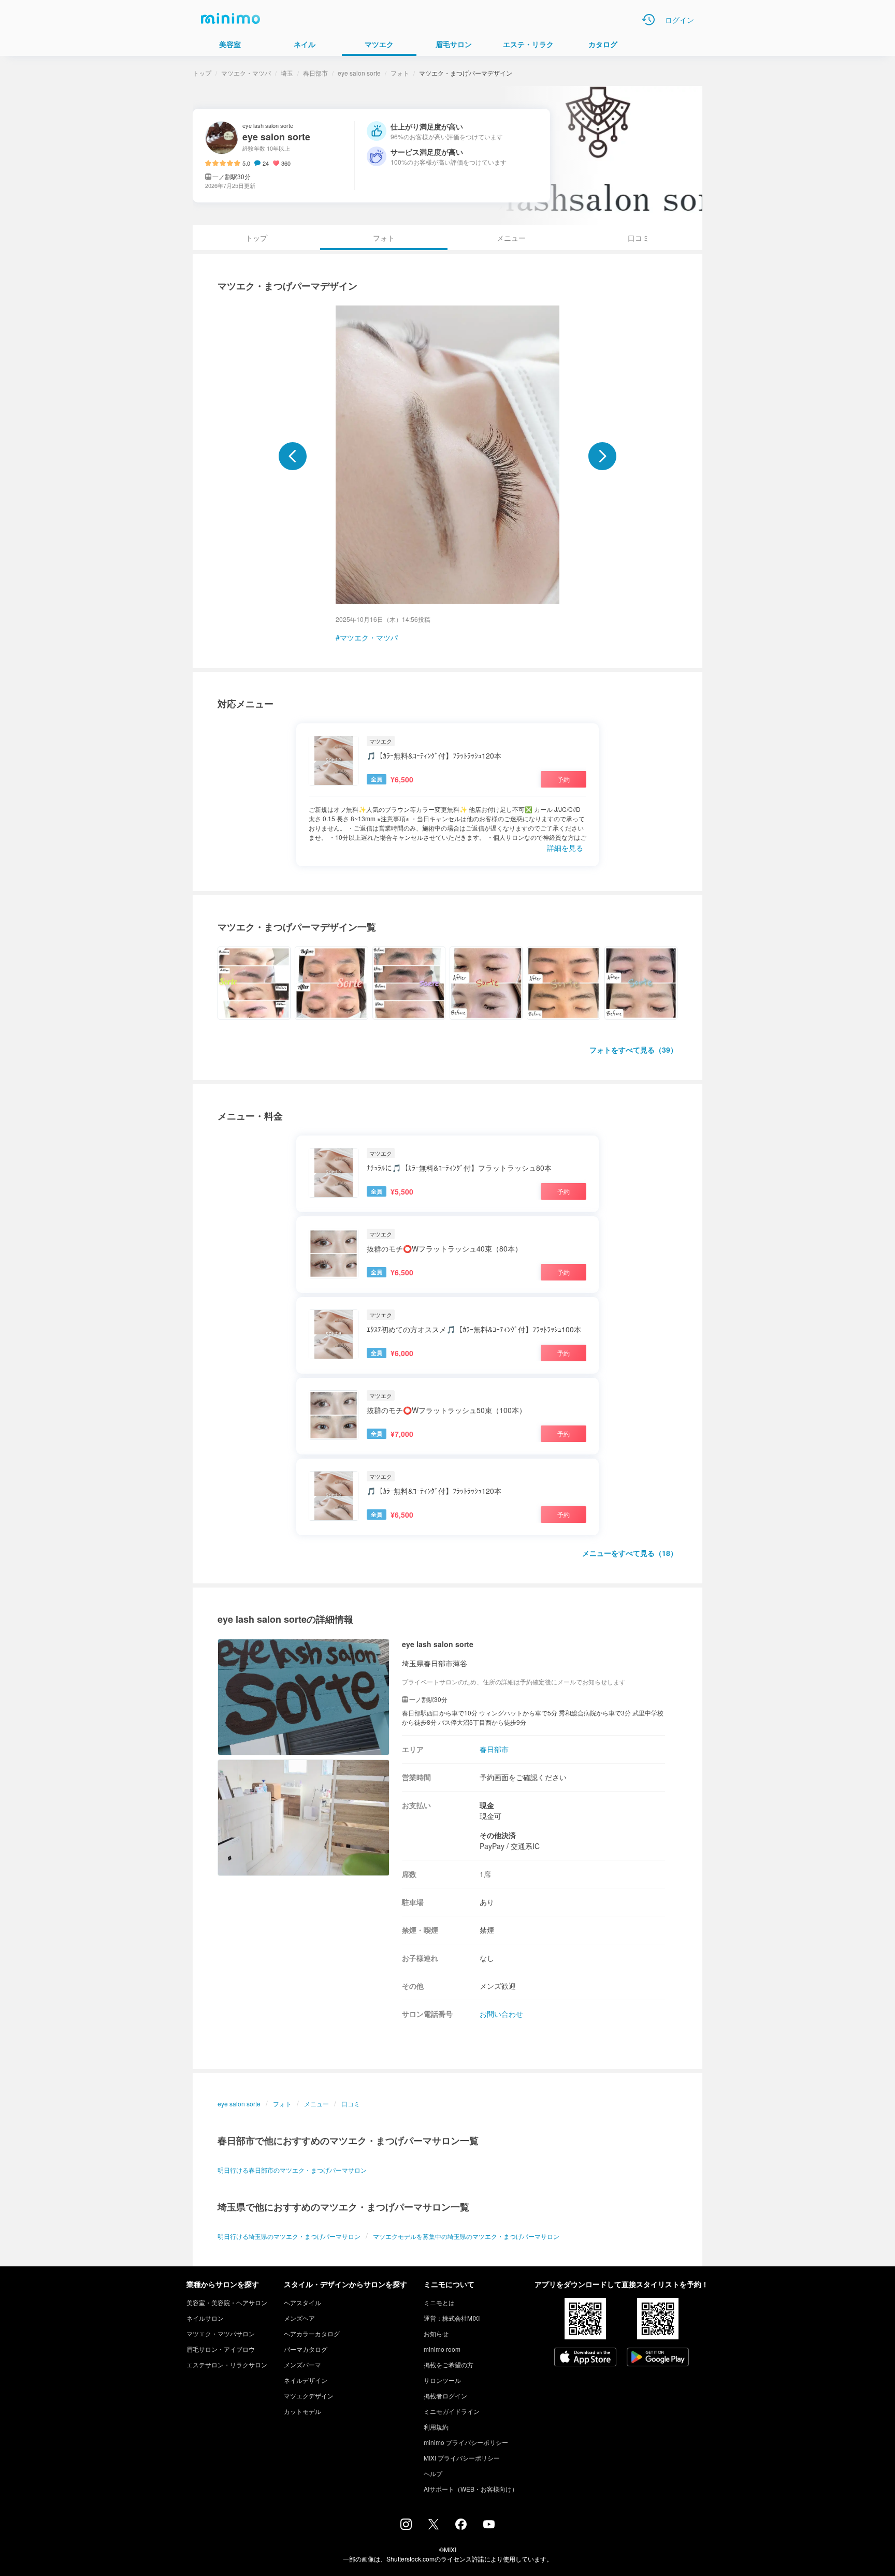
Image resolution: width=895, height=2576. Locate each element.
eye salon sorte (359, 73)
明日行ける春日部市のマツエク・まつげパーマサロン (292, 2170)
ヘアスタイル (302, 2302)
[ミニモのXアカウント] (434, 2526)
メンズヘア (299, 2318)
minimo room (442, 2349)
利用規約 (436, 2427)
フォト (400, 73)
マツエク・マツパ (246, 73)
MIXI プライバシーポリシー (462, 2458)
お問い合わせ (501, 2014)
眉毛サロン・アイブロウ (221, 2349)
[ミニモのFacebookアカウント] (461, 2527)
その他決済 (498, 1835)
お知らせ (436, 2333)
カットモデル (302, 2411)
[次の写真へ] (602, 456)
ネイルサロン (205, 2318)
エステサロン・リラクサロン (227, 2364)
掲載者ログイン (445, 2396)
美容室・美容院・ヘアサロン (227, 2302)
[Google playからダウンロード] (658, 2358)
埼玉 (287, 73)
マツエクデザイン (309, 2396)
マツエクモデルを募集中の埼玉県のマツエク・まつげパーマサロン (466, 2236)
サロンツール (442, 2380)
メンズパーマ (302, 2364)
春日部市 (315, 73)
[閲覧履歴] (648, 20)
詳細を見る (565, 848)
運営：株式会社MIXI (452, 2318)
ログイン (680, 20)
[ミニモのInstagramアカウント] (406, 2527)
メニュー (511, 238)
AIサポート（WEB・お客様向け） (471, 2489)
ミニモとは (439, 2302)
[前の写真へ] (293, 456)
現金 (487, 1805)
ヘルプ (433, 2473)
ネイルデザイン (306, 2380)
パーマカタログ (306, 2349)
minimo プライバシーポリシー (466, 2442)
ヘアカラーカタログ (312, 2333)
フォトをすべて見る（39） (633, 1050)
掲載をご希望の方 (449, 2364)
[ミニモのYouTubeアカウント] (489, 2525)
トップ (202, 73)
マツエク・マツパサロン (221, 2333)
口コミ (639, 238)
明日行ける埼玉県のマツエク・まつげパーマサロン (289, 2236)
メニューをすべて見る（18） (630, 1553)
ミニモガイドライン (452, 2411)
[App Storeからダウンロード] (585, 2358)
